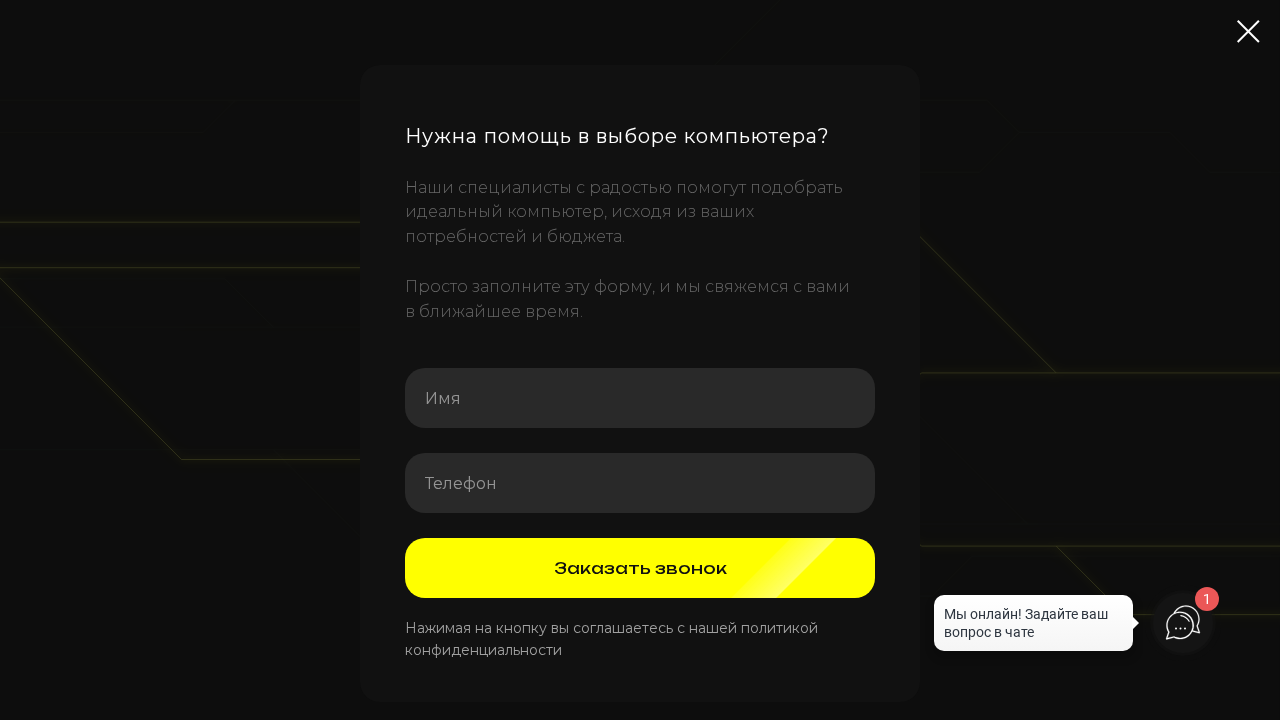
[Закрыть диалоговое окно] (1248, 31)
